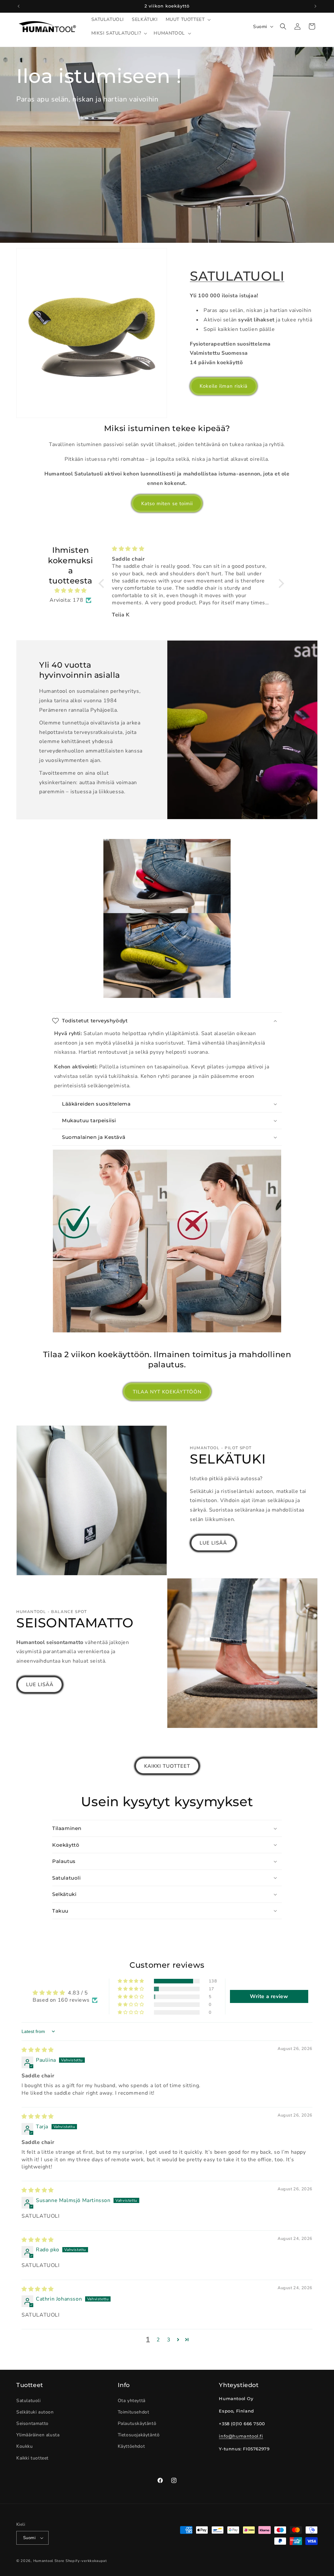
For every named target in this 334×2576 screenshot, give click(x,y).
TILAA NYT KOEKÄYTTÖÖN (167, 1392)
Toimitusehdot (134, 2412)
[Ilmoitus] (315, 6)
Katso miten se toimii (167, 504)
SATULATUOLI (237, 276)
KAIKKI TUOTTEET (167, 1766)
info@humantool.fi (241, 2436)
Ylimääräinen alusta (38, 2435)
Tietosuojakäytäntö (139, 2435)
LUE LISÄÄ (213, 1543)
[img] (70, 591)
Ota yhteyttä (132, 2401)
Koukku (25, 2446)
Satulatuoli (29, 2401)
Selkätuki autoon (35, 2412)
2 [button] (158, 2340)
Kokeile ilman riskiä (224, 386)
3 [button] (169, 2340)
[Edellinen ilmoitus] (19, 6)
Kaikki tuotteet (32, 2458)
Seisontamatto (32, 2423)
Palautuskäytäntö (137, 2423)
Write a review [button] (269, 1996)
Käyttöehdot (131, 2446)
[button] (188, 20)
